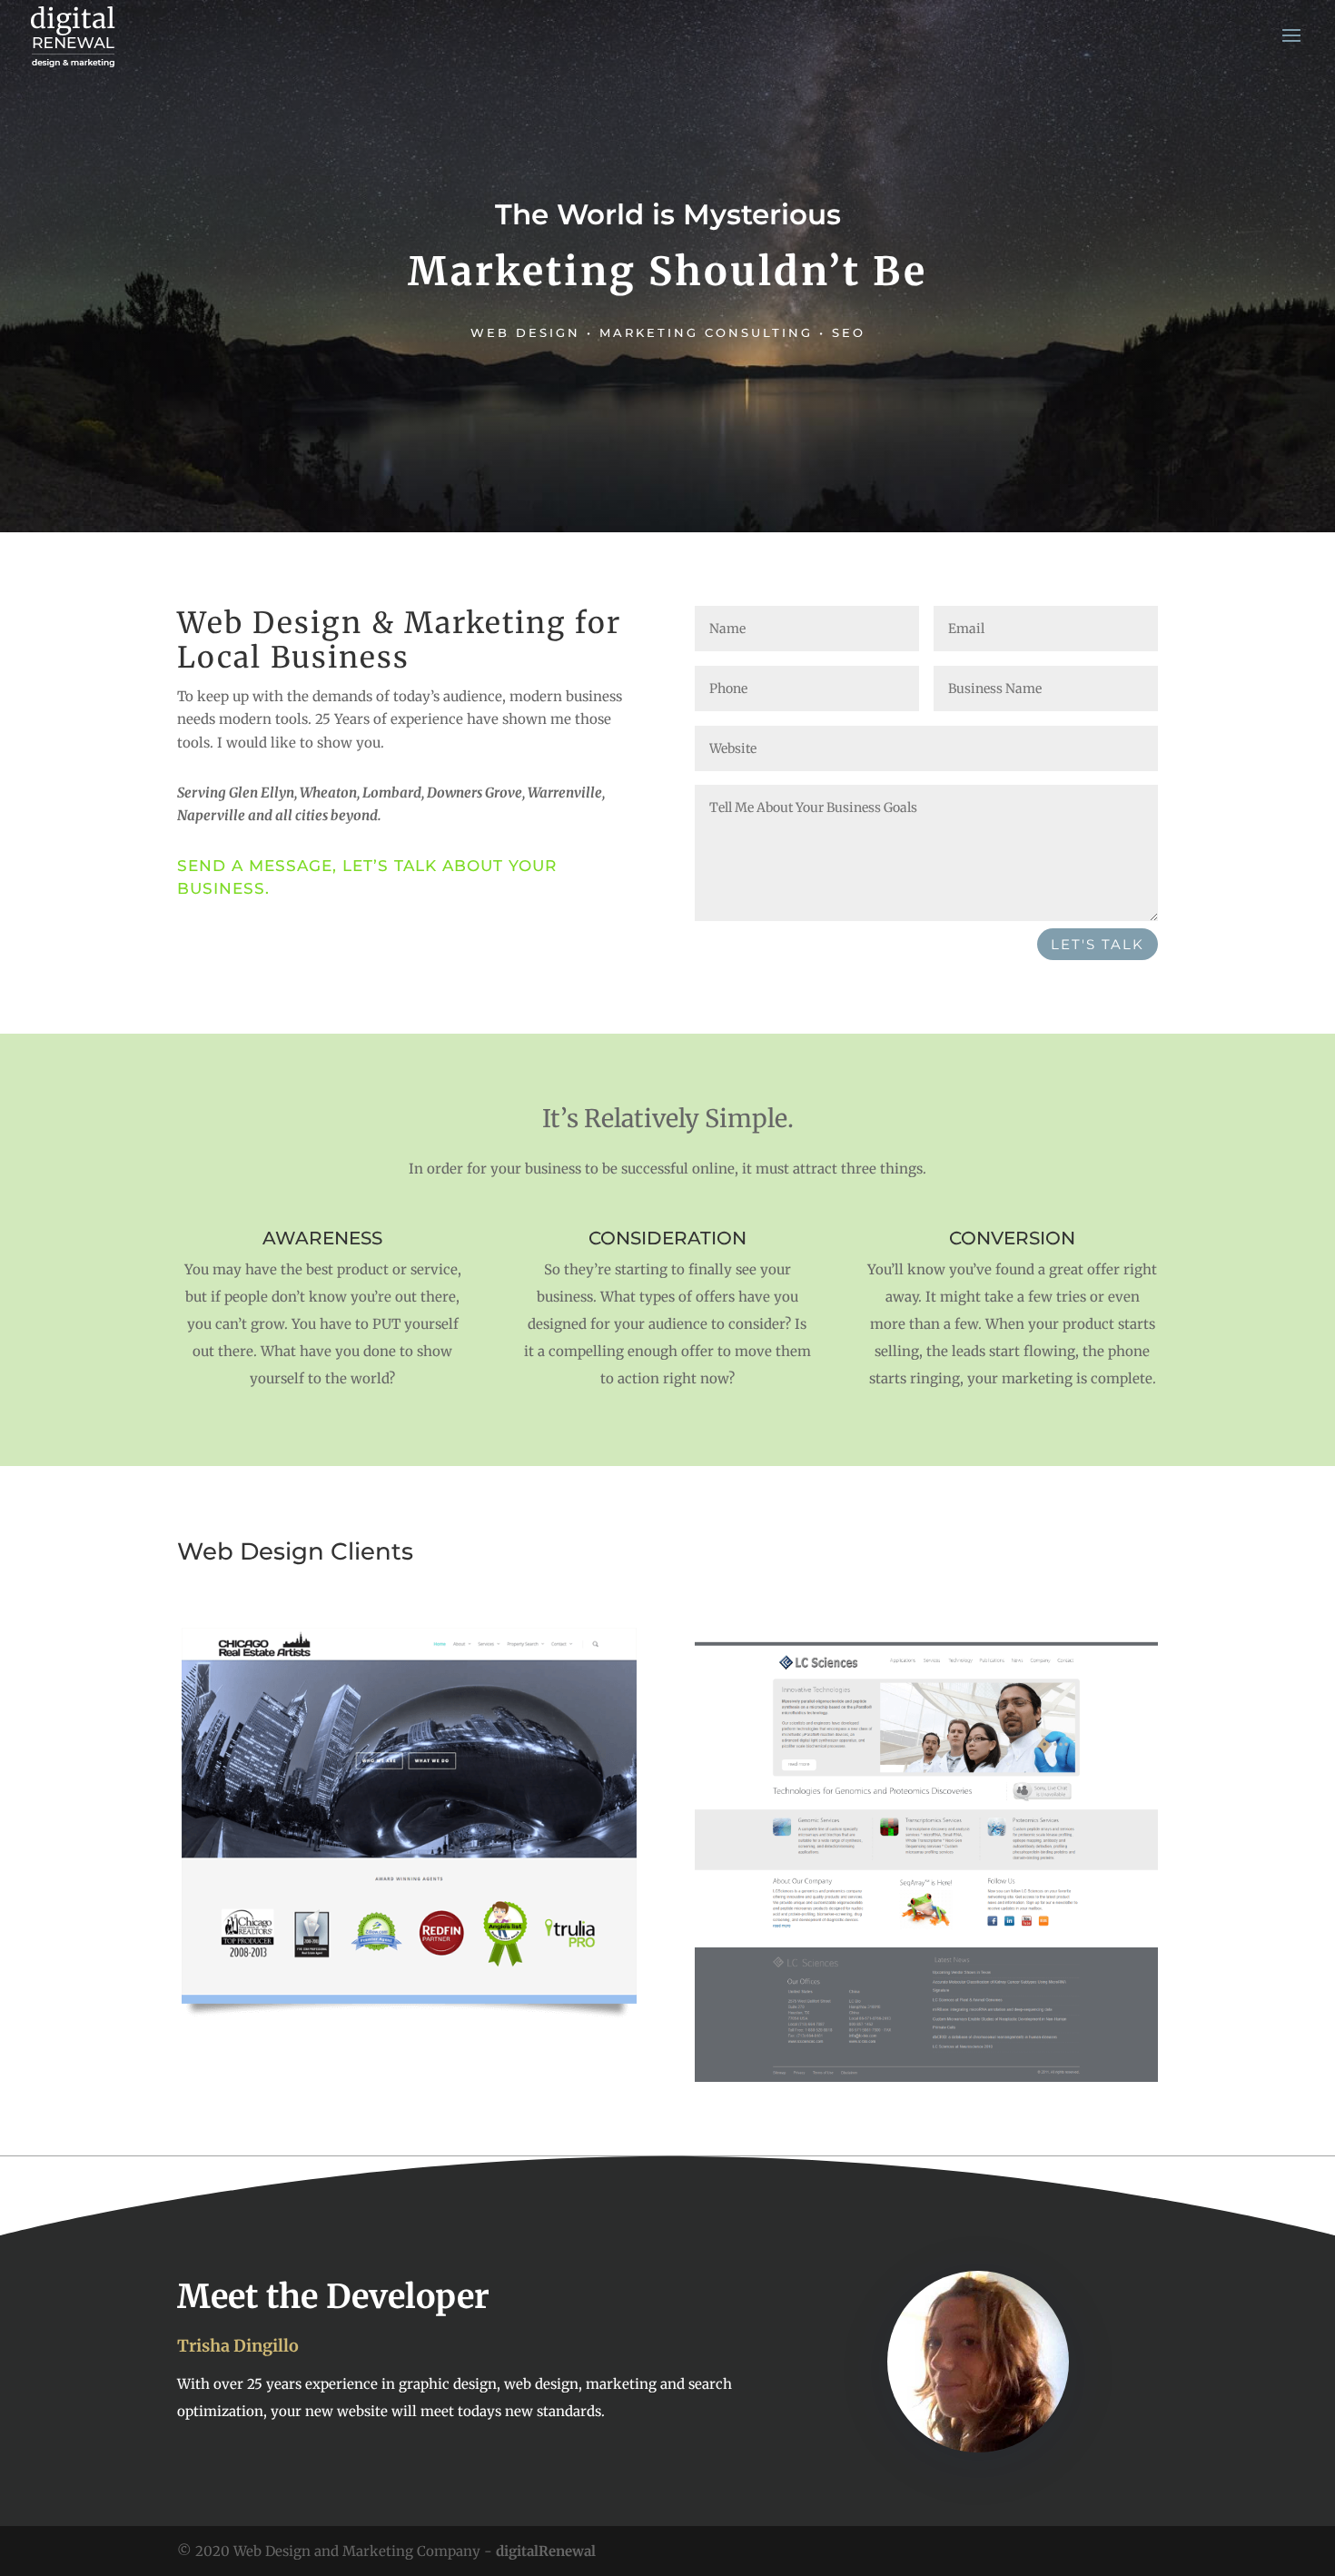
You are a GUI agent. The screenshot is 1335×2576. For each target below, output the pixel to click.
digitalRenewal (546, 2551)
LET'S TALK (1098, 944)
